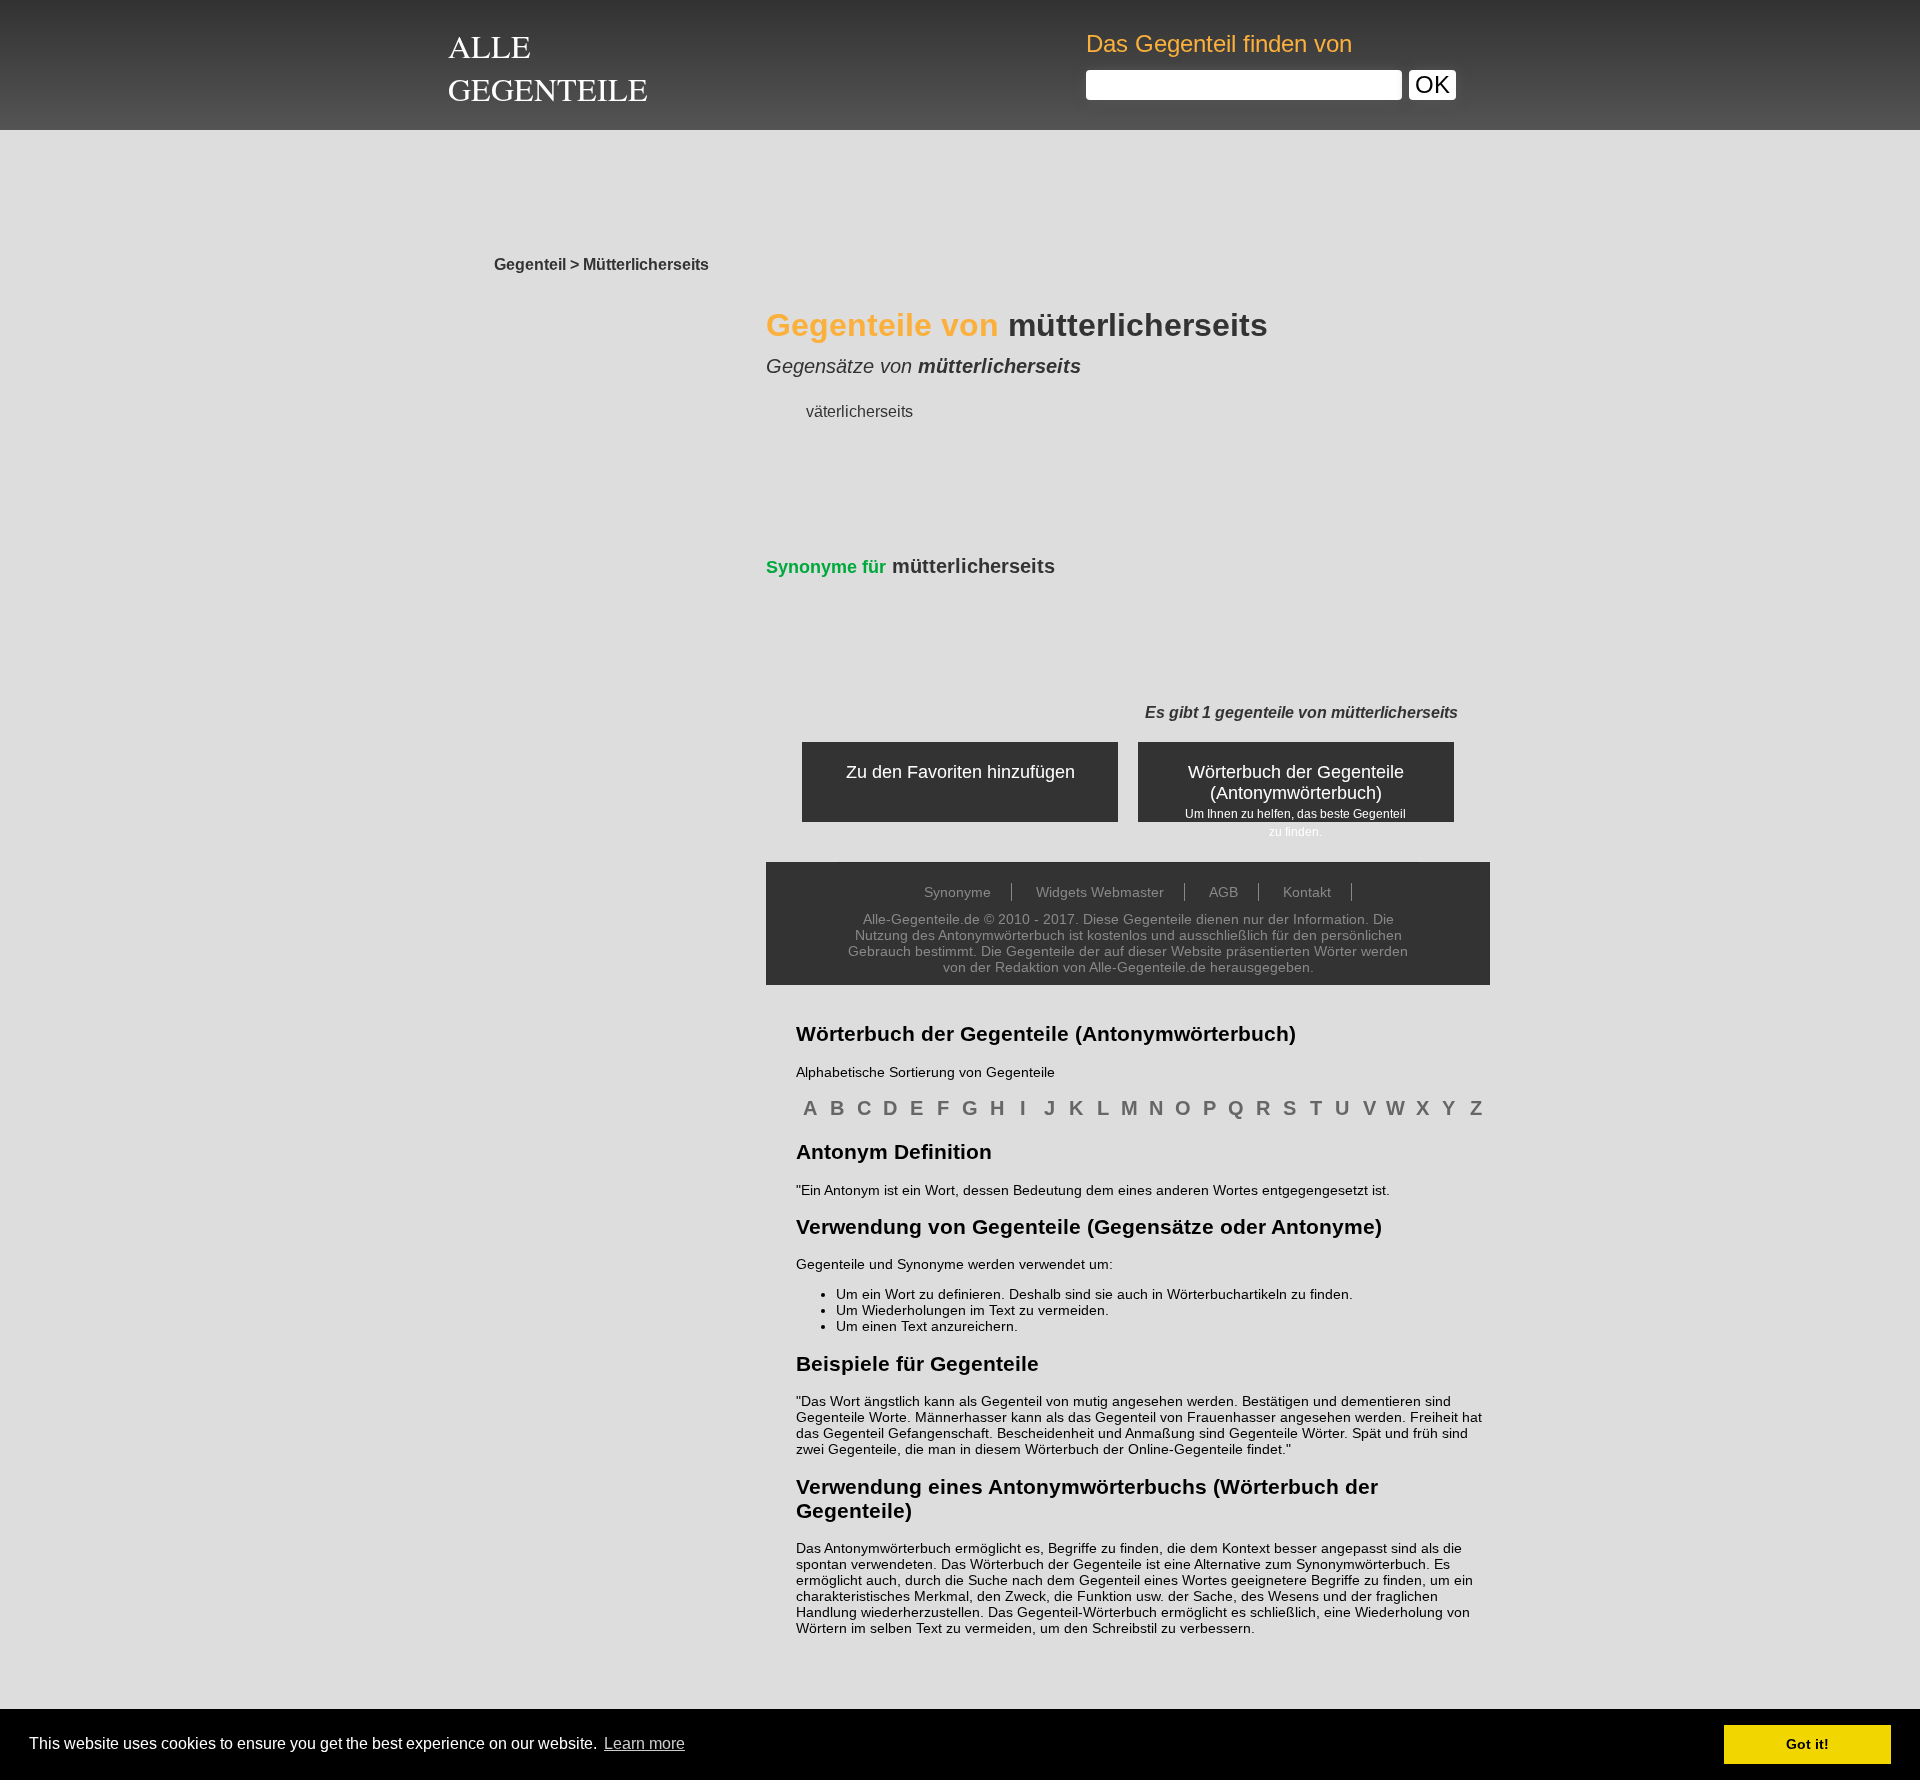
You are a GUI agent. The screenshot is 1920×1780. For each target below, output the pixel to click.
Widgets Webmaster (1100, 892)
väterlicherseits (859, 411)
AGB (1223, 892)
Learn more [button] (644, 1743)
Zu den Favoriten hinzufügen (960, 772)
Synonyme (957, 892)
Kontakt (1307, 892)
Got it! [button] (1807, 1744)
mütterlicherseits (910, 566)
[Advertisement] (960, 187)
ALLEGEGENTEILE (548, 67)
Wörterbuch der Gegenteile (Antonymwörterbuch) (1296, 782)
